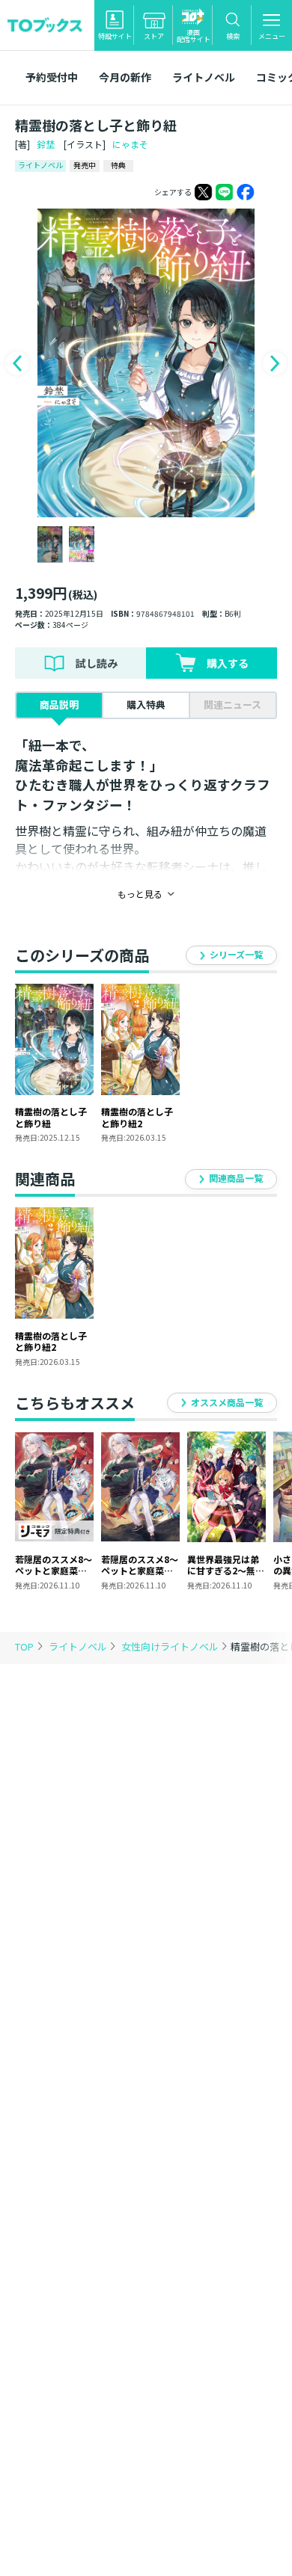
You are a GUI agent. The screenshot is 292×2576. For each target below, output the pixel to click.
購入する (228, 663)
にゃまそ (130, 144)
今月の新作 (125, 77)
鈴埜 (46, 144)
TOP (24, 1646)
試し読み (97, 663)
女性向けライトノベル (171, 1646)
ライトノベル (204, 77)
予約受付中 (52, 77)
